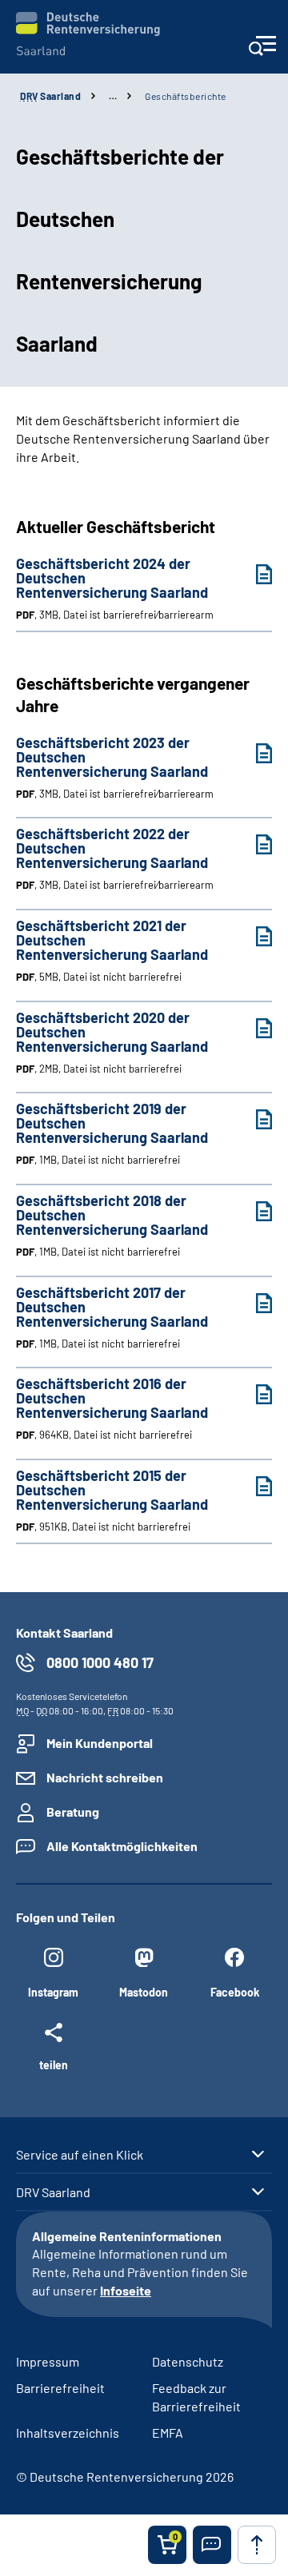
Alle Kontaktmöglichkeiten (122, 1846)
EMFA (168, 2433)
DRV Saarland (53, 2192)
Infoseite (126, 2290)
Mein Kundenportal (100, 1743)
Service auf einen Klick (80, 2155)
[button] (212, 2545)
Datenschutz (188, 2361)
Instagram (53, 1992)
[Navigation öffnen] (262, 51)
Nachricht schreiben (105, 1777)
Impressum (48, 2361)
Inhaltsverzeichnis (68, 2433)
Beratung (73, 1812)
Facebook (235, 1992)
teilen (54, 2064)
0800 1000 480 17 (100, 1662)
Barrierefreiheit (60, 2388)
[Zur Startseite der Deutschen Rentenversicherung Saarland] (88, 34)
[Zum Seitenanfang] (257, 2545)
